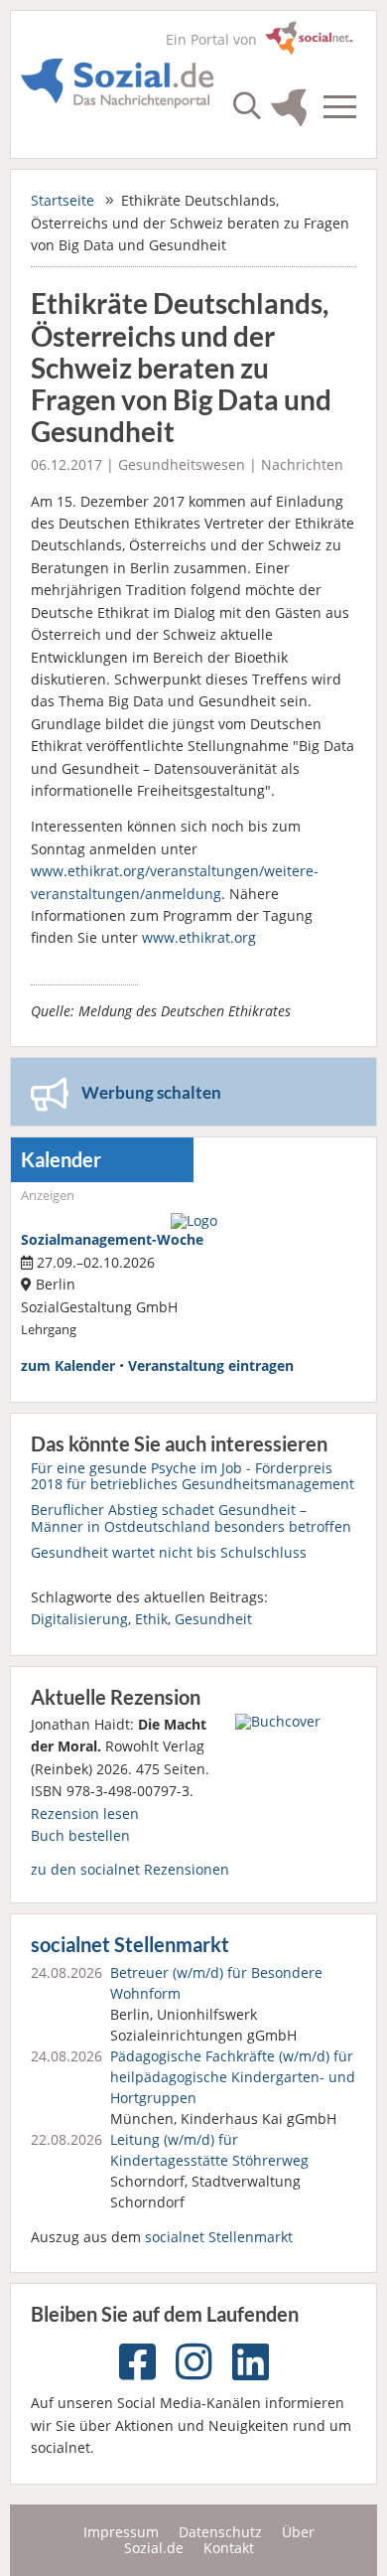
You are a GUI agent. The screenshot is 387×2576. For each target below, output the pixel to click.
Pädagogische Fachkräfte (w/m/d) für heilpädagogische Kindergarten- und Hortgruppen (233, 2077)
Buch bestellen (80, 1835)
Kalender (61, 1160)
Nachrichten (302, 464)
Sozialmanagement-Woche (112, 1239)
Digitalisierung (79, 1619)
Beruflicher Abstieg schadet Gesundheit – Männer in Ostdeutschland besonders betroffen (191, 1517)
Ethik (151, 1619)
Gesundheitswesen (182, 464)
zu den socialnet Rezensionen (130, 1869)
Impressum (121, 2532)
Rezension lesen (85, 1814)
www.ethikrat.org (199, 937)
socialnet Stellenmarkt (130, 1945)
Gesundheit (213, 1619)
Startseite (63, 200)
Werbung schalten (151, 1092)
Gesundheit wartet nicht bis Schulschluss (169, 1552)
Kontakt (229, 2548)
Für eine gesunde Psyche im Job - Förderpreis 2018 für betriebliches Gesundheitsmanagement (193, 1476)
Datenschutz (220, 2532)
